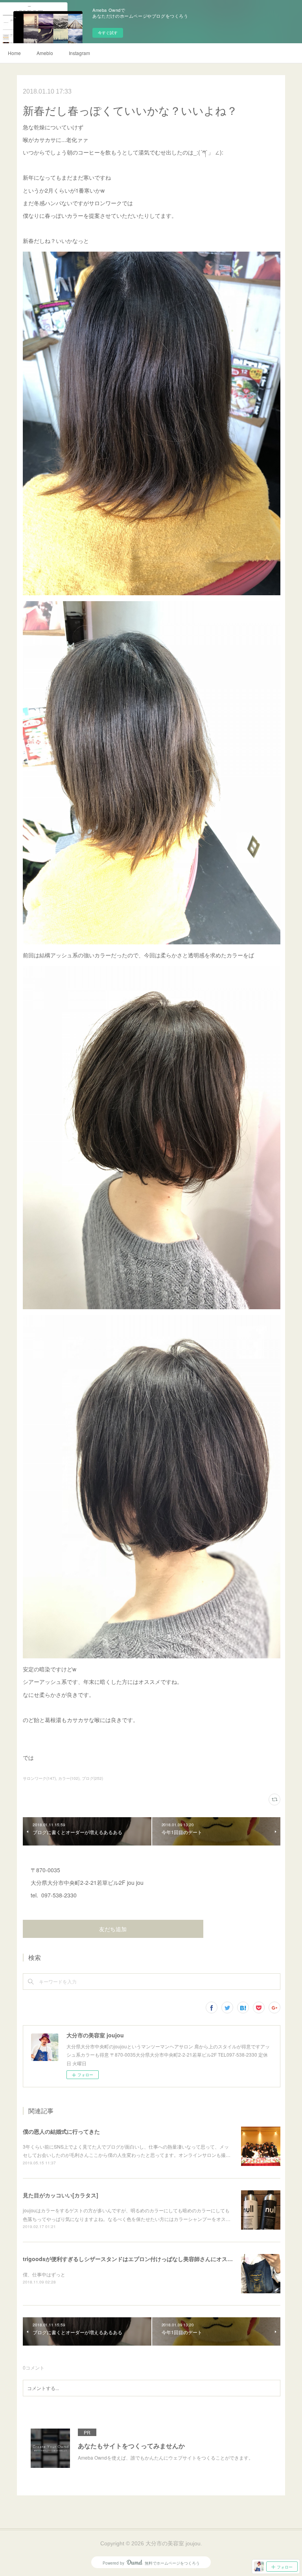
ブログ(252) (92, 1778)
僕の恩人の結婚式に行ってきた (61, 2131)
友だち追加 (113, 1929)
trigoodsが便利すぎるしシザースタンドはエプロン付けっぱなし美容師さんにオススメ (131, 2259)
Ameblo (45, 53)
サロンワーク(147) (39, 1778)
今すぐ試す (108, 33)
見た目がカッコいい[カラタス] (61, 2195)
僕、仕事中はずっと (44, 2274)
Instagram (79, 53)
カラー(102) (69, 1778)
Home (14, 53)
